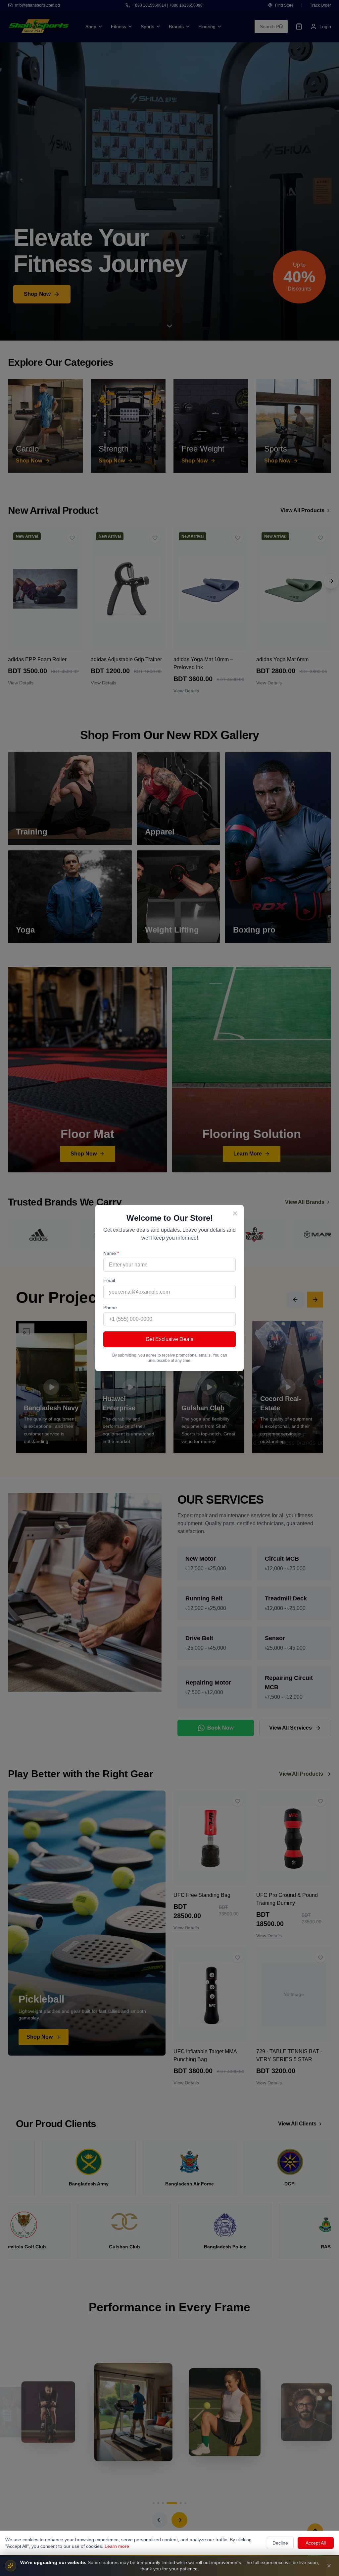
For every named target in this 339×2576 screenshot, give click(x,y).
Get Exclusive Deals (169, 1339)
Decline (280, 2543)
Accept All (316, 2543)
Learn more (117, 2546)
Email (109, 1280)
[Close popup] (235, 1213)
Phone (110, 1308)
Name (111, 1253)
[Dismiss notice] (329, 2566)
